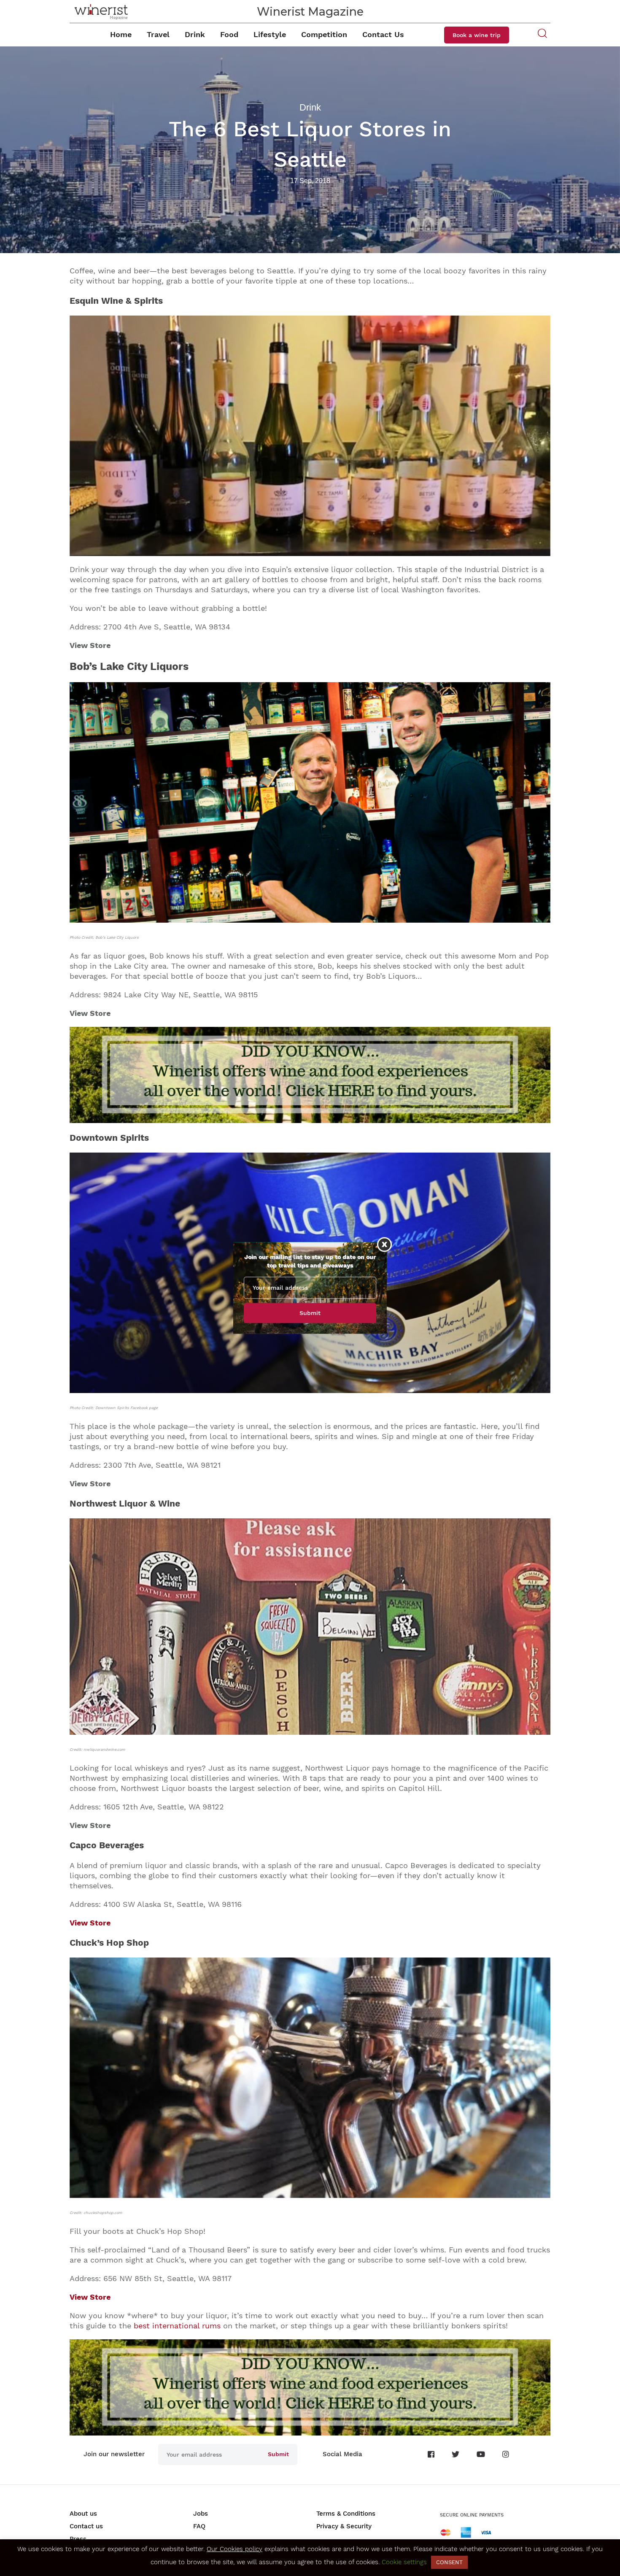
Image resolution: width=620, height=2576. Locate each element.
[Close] (384, 1244)
